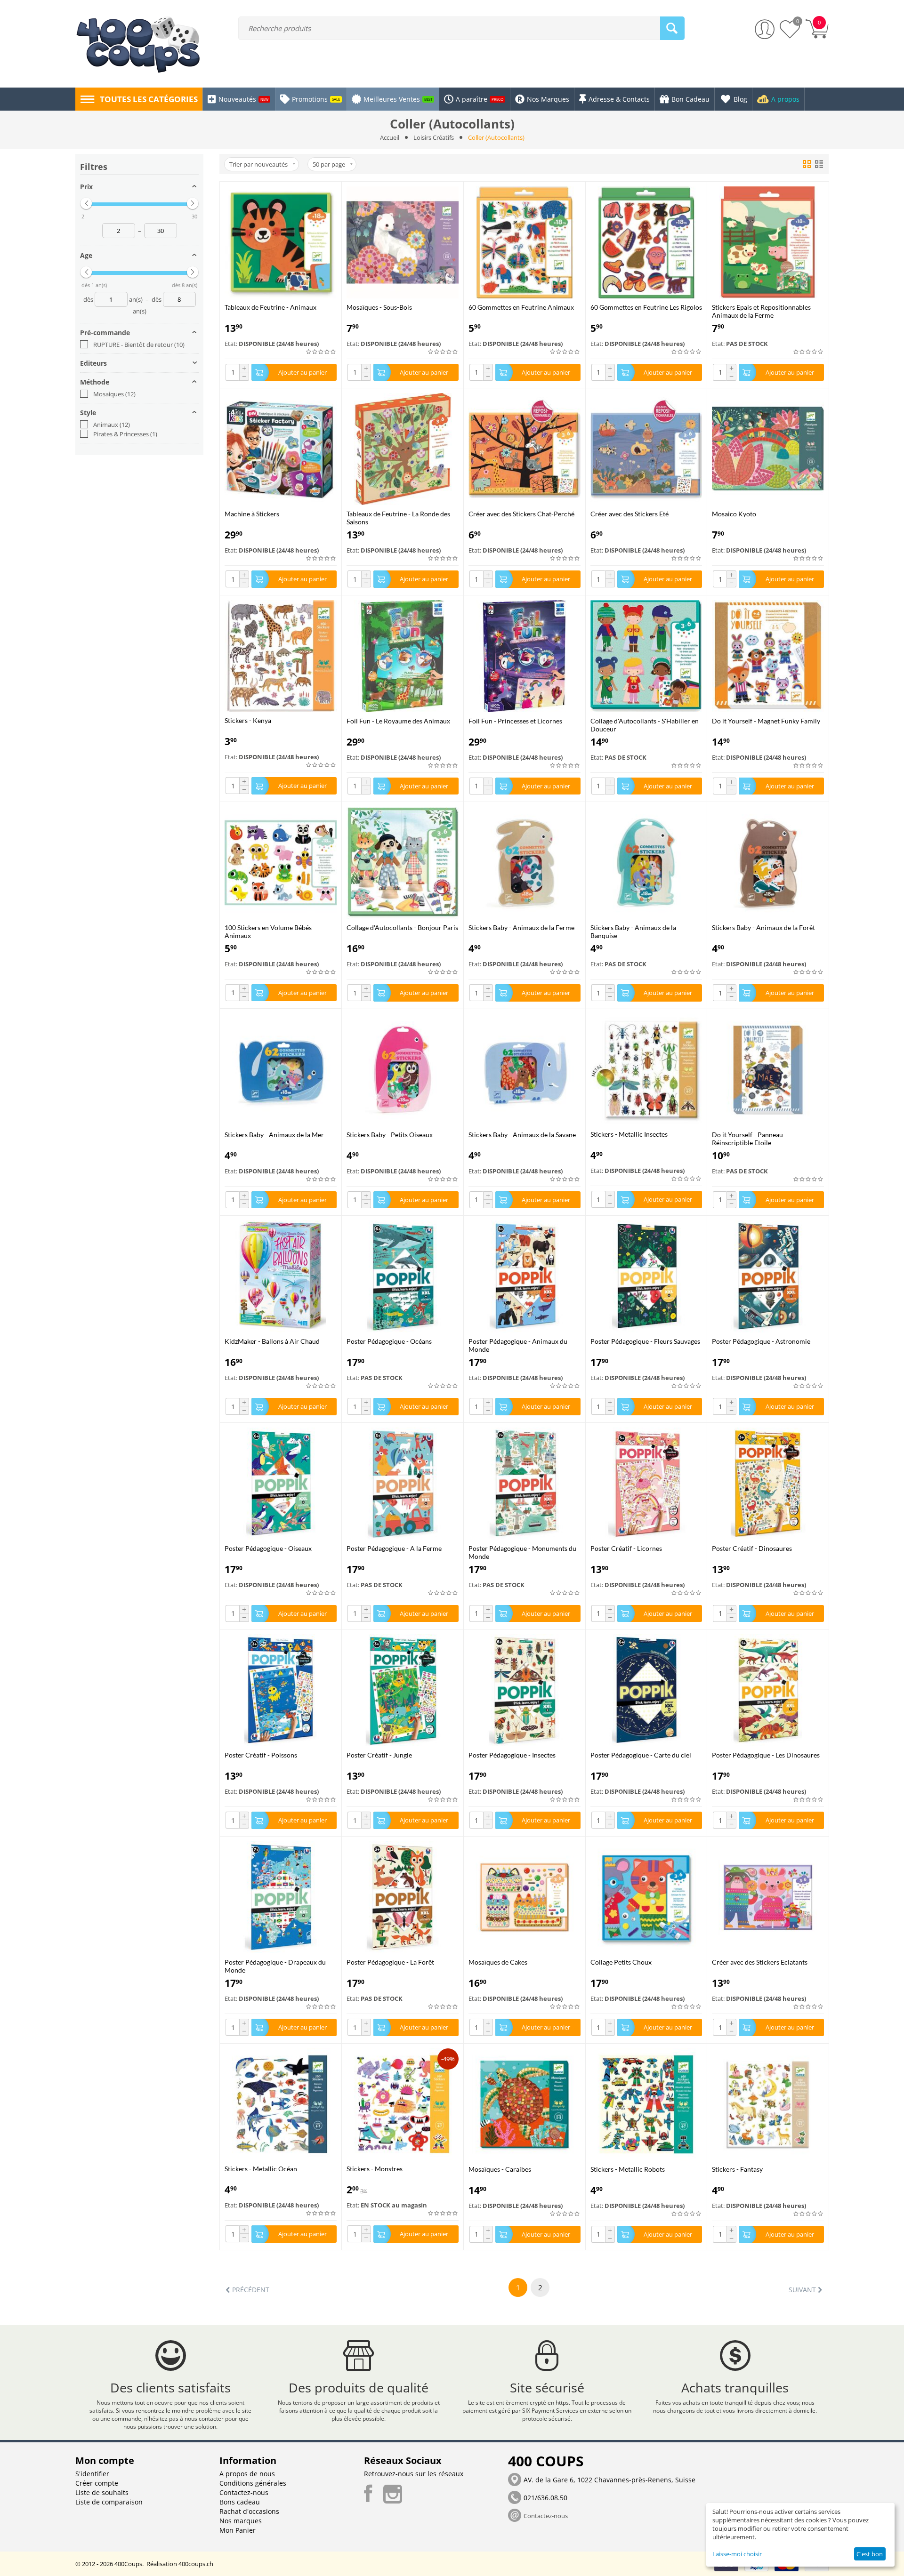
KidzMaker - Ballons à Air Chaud (272, 1341)
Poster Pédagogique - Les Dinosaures (766, 1755)
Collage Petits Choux (621, 1962)
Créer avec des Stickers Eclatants (760, 1962)
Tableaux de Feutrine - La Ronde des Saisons (398, 518)
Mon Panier (238, 2530)
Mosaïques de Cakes (498, 1962)
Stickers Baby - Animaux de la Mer (274, 1135)
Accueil (390, 137)
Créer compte (97, 2483)
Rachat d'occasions (249, 2511)
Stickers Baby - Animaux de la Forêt (763, 927)
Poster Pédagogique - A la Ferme (394, 1548)
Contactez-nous (244, 2492)
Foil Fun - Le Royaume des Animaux (398, 721)
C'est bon (870, 2554)
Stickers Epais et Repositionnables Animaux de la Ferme (761, 311)
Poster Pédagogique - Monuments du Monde (522, 1552)
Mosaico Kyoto (734, 514)
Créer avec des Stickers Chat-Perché (521, 514)
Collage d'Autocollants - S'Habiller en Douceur (645, 725)
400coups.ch (196, 2564)
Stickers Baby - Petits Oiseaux (390, 1135)
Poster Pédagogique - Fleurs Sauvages (645, 1341)
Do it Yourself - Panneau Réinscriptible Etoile (747, 1139)
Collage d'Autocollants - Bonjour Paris (402, 927)
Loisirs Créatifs (434, 137)
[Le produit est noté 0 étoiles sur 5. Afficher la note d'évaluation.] (321, 352)
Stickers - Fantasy (737, 2169)
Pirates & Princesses (125, 434)
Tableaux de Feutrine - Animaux (270, 307)
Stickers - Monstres (375, 2169)
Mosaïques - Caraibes (500, 2169)
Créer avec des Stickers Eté (630, 514)
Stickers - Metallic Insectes (629, 1134)
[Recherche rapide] (672, 28)
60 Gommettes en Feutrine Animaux (521, 307)
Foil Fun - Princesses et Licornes (515, 721)
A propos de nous (247, 2474)
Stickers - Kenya (248, 720)
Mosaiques (114, 394)
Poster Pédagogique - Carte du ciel (641, 1755)
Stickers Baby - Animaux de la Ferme (521, 927)
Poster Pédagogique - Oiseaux (268, 1548)
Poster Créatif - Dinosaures (752, 1548)
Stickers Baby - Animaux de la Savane (522, 1135)
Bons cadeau (240, 2502)
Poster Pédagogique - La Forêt (390, 1962)
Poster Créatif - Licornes (626, 1548)
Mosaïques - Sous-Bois (379, 307)
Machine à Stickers (252, 514)
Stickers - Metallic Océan (261, 2169)
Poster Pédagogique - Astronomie (761, 1341)
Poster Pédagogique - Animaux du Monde (518, 1345)
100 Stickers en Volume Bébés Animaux (268, 931)
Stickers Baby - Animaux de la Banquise (633, 931)
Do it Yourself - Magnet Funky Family (766, 721)
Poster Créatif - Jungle (379, 1755)
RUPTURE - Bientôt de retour (139, 345)
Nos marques (241, 2521)
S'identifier (92, 2474)
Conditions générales (253, 2483)
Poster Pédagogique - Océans (389, 1341)
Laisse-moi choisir (737, 2554)
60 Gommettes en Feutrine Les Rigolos (646, 307)
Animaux (112, 425)
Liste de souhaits (102, 2492)
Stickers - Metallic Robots (628, 2169)
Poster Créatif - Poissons (261, 1755)
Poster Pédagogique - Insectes (512, 1755)
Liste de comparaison (109, 2502)
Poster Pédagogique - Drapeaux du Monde (275, 1966)
